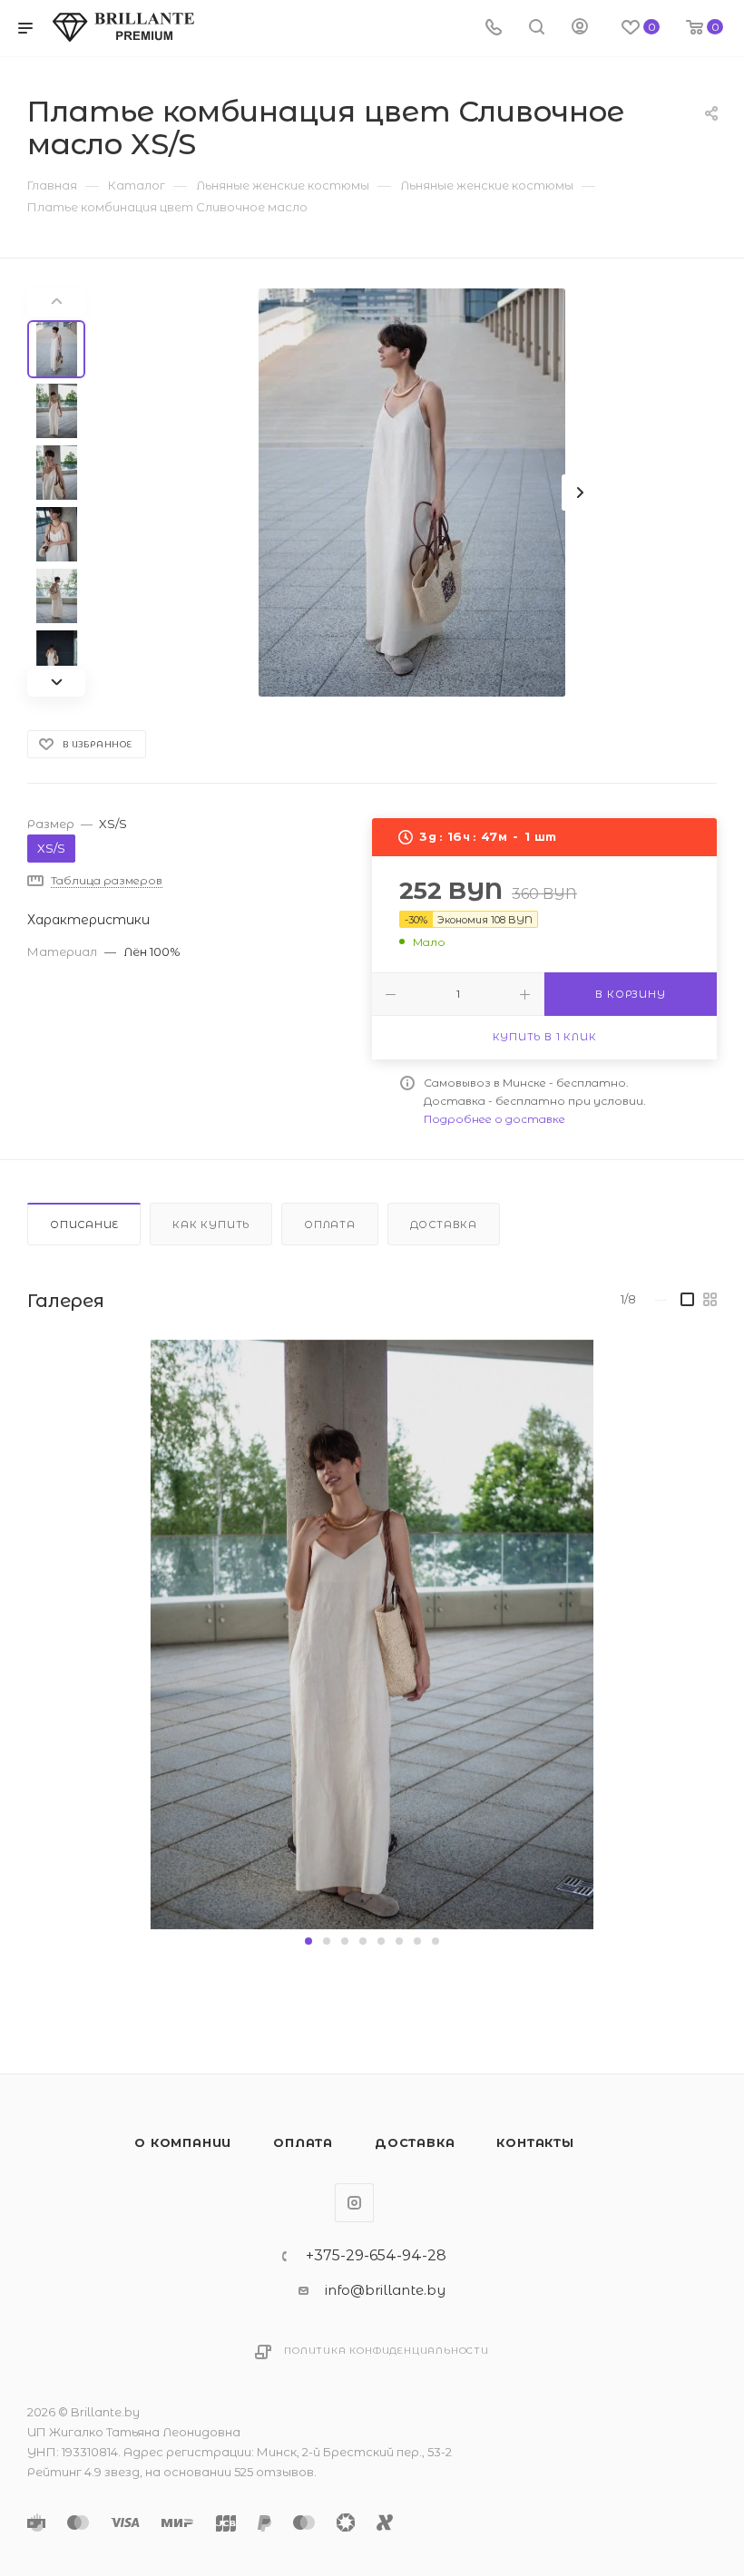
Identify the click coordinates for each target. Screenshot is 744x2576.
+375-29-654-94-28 (376, 2256)
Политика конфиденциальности (387, 2351)
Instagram (354, 2203)
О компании (183, 2142)
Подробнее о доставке (494, 1119)
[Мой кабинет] (580, 29)
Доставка (444, 1225)
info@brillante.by (385, 2290)
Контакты (535, 2142)
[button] (308, 1941)
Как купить (211, 1225)
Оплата (330, 1225)
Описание (84, 1225)
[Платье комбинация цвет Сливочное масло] (412, 493)
